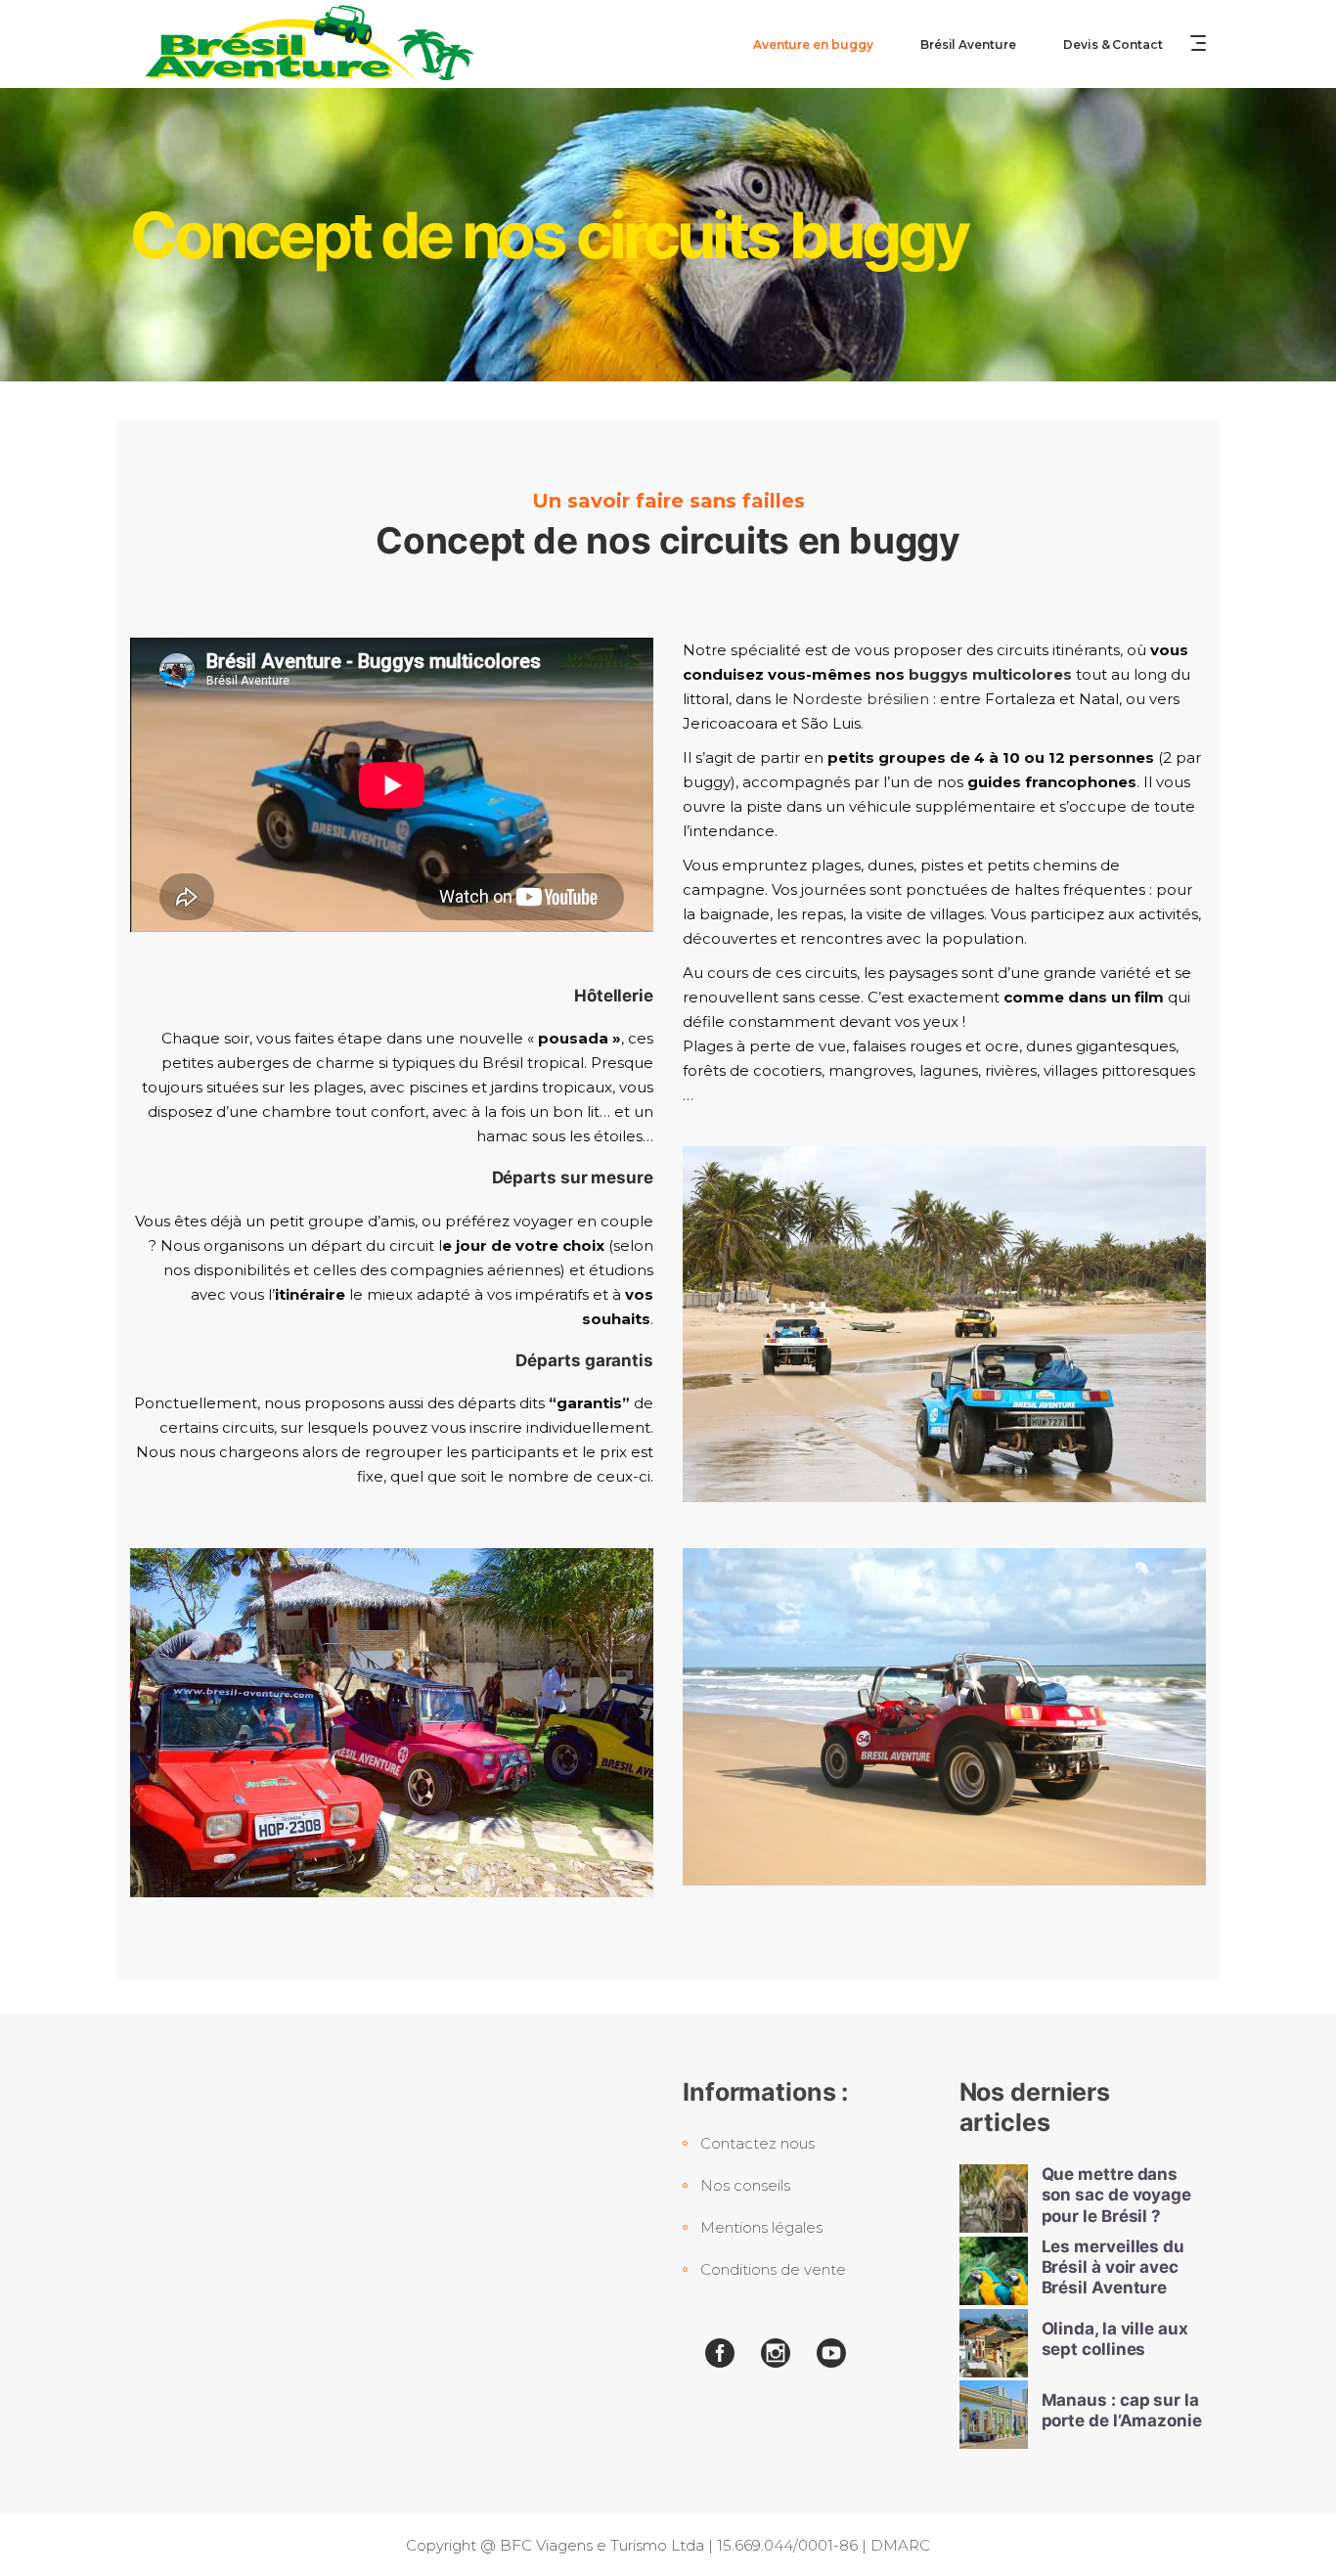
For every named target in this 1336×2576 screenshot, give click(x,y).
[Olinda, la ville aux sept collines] (994, 2343)
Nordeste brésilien (863, 699)
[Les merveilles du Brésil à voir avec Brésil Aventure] (994, 2271)
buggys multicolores (990, 674)
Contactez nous (757, 2143)
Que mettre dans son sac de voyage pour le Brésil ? (1117, 2195)
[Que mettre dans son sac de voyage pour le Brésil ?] (994, 2198)
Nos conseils (745, 2185)
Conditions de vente (773, 2269)
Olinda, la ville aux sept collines (1115, 2339)
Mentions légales (761, 2227)
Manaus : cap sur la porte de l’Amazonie (1122, 2410)
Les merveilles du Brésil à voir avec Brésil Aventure (1113, 2267)
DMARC (900, 2545)
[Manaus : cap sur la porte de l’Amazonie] (994, 2415)
